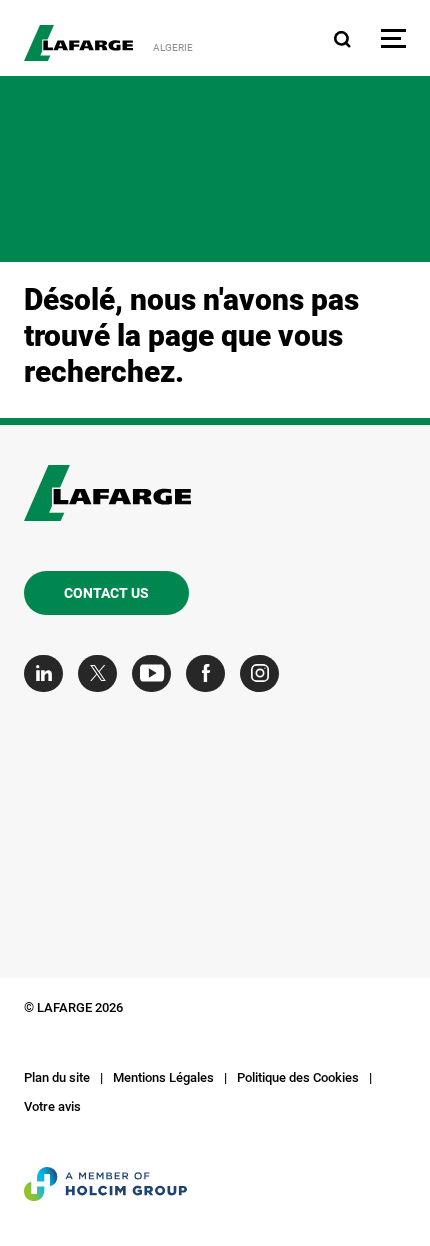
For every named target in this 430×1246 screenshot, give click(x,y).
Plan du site (57, 1077)
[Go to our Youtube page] (156, 673)
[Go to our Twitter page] (102, 673)
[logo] (78, 43)
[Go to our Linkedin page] (48, 673)
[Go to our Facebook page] (210, 673)
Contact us (106, 593)
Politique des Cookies (298, 1077)
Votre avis (52, 1106)
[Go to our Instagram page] (264, 673)
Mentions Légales (163, 1077)
